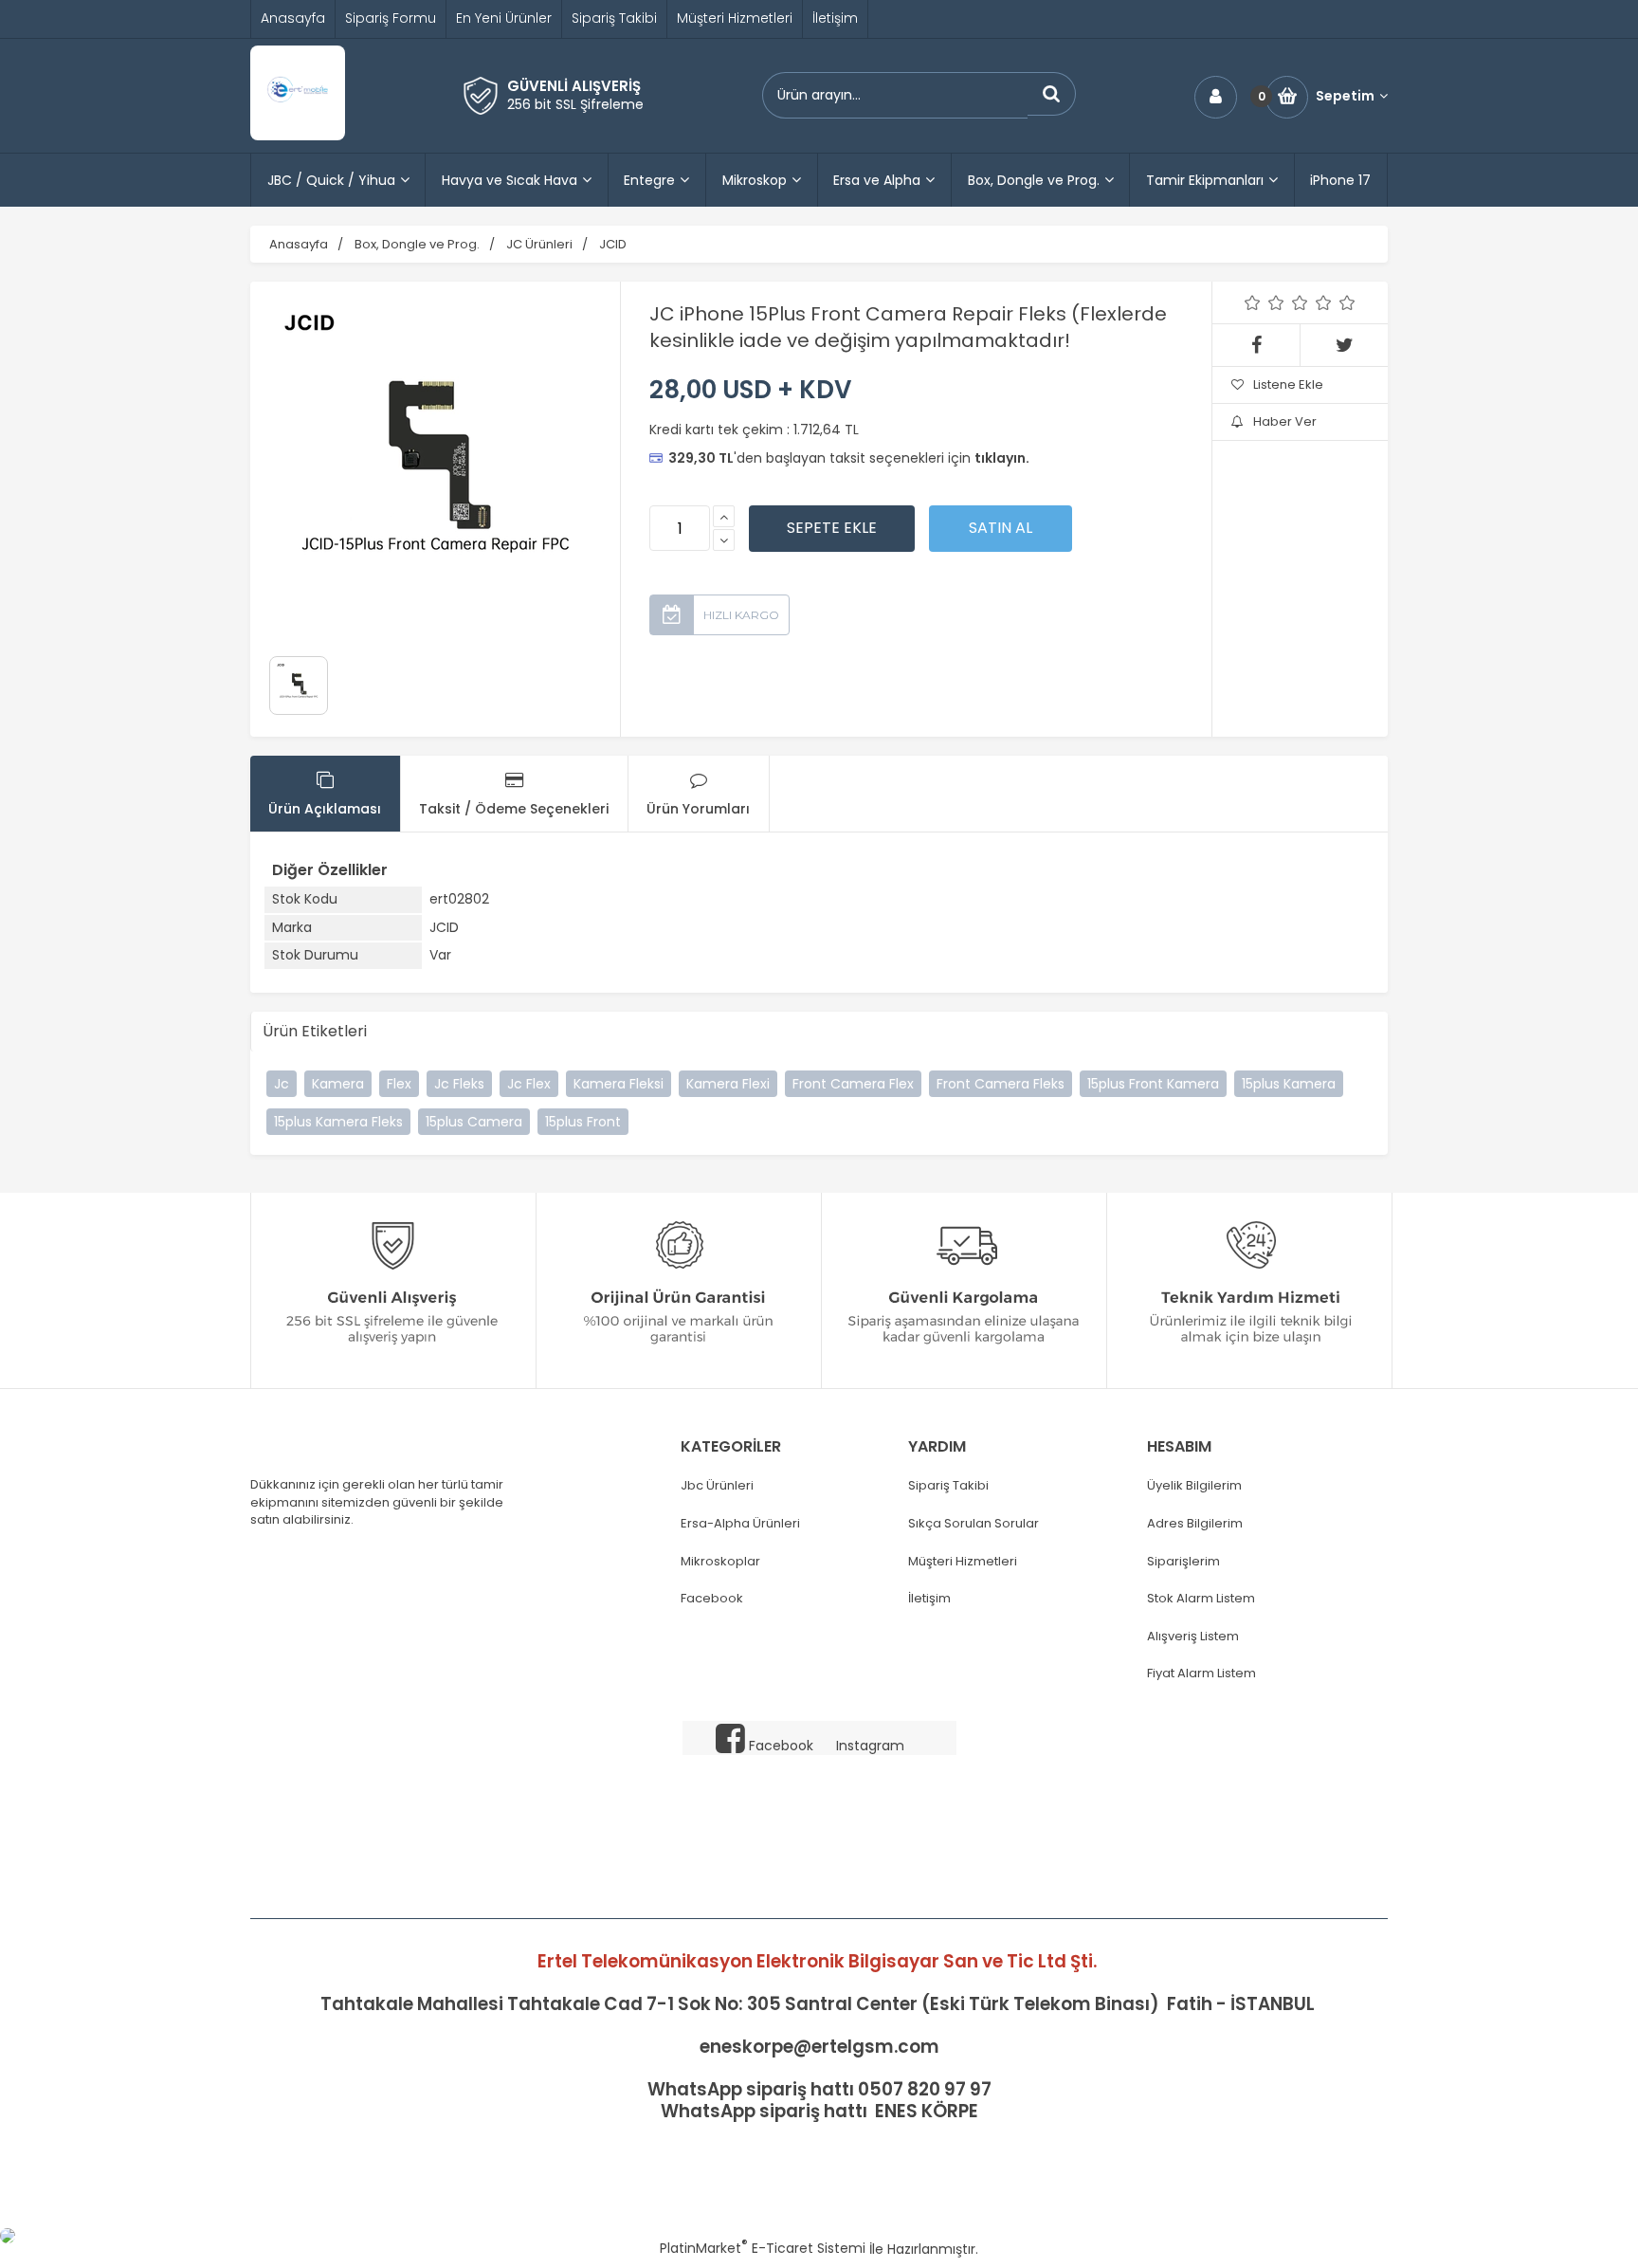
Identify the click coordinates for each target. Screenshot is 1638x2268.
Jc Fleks (459, 1084)
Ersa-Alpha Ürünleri (740, 1524)
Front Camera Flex (853, 1084)
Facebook (712, 1599)
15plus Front (583, 1122)
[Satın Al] (1001, 528)
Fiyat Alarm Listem (1201, 1674)
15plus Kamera (1289, 1084)
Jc (282, 1084)
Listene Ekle (1288, 384)
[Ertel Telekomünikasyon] (298, 136)
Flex (399, 1084)
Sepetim (1345, 96)
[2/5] (1265, 302)
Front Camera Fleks (1001, 1084)
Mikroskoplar (720, 1562)
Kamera (338, 1084)
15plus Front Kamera (1153, 1084)
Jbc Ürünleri (717, 1486)
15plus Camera (474, 1122)
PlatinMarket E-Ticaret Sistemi (763, 2248)
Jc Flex (529, 1084)
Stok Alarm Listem (1201, 1599)
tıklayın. (1002, 458)
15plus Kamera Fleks (338, 1122)
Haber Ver (1285, 421)
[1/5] (1253, 302)
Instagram (870, 1746)
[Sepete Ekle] (832, 528)
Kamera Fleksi (619, 1084)
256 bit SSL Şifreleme (575, 104)
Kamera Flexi (728, 1084)
